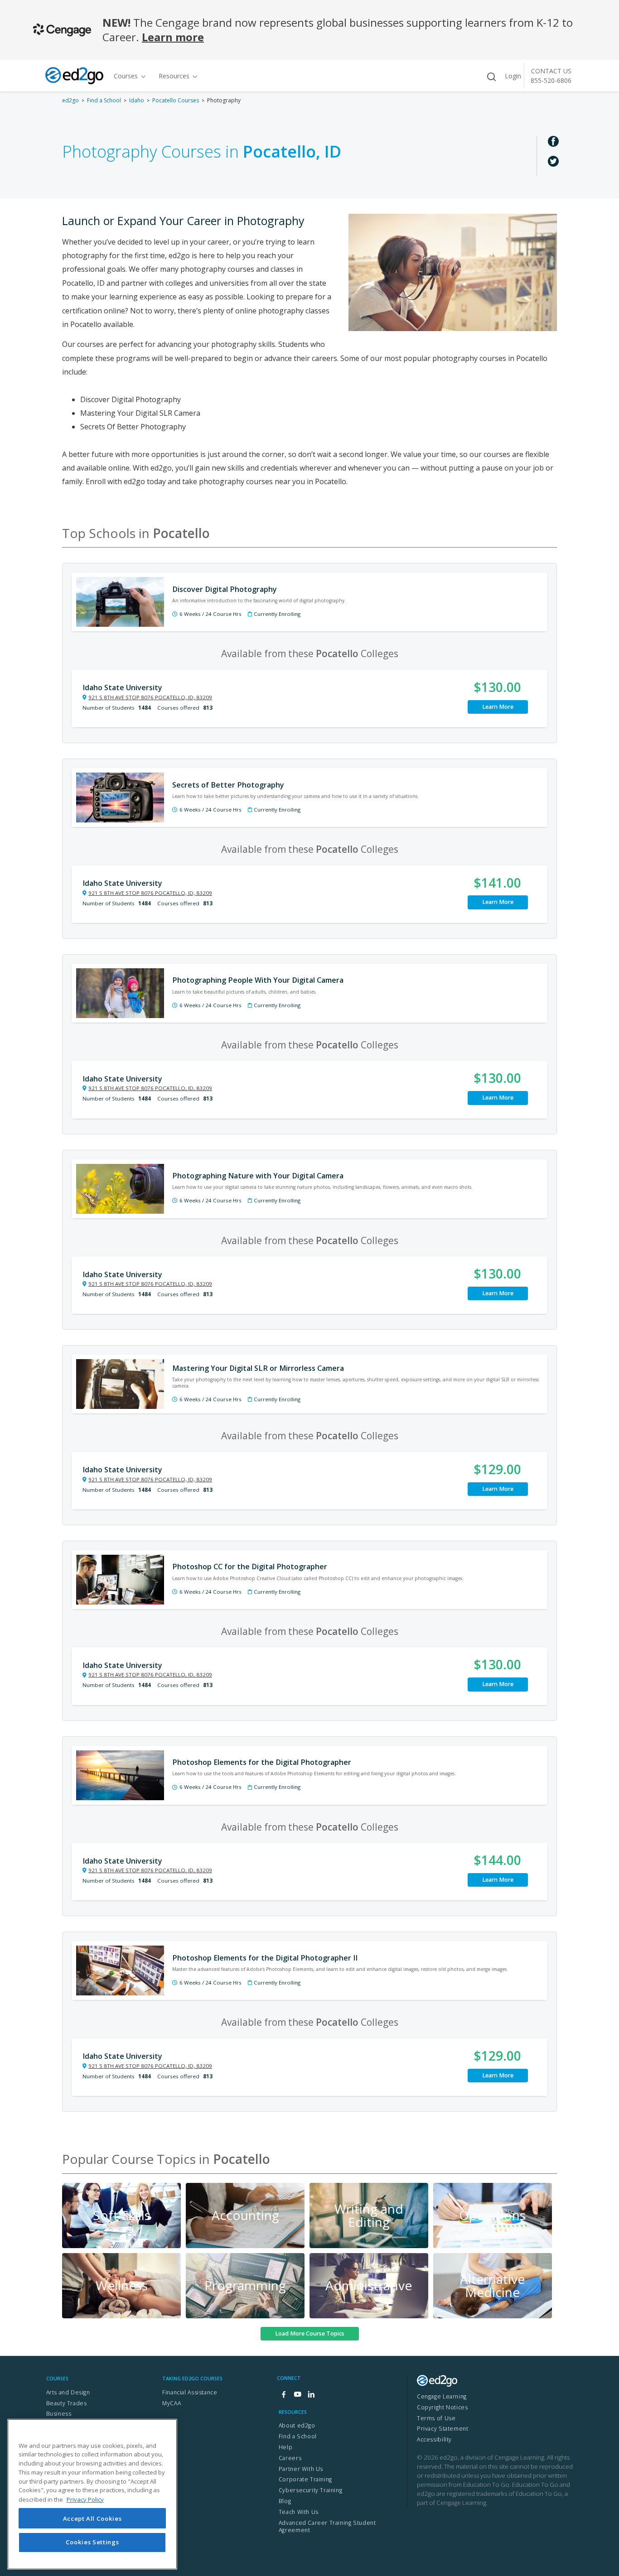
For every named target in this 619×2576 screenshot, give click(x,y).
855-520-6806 (551, 80)
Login (513, 76)
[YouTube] (297, 2395)
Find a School (104, 100)
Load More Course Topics (310, 2333)
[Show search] (491, 77)
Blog (285, 2501)
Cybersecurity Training (310, 2490)
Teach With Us (299, 2512)
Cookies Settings (92, 2542)
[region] (92, 2494)
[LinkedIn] (311, 2395)
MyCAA (172, 2403)
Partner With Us (301, 2469)
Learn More (498, 707)
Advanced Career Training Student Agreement (327, 2527)
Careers (290, 2458)
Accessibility (434, 2439)
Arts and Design (68, 2392)
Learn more (173, 37)
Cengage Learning (442, 2396)
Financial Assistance (190, 2392)
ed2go (70, 100)
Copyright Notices (442, 2407)
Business (59, 2414)
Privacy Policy (85, 2499)
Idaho (137, 100)
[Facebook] (284, 2395)
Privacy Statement (442, 2429)
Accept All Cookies (92, 2518)
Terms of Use (436, 2418)
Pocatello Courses (176, 100)
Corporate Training (305, 2479)
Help (285, 2447)
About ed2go (297, 2425)
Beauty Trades (67, 2403)
